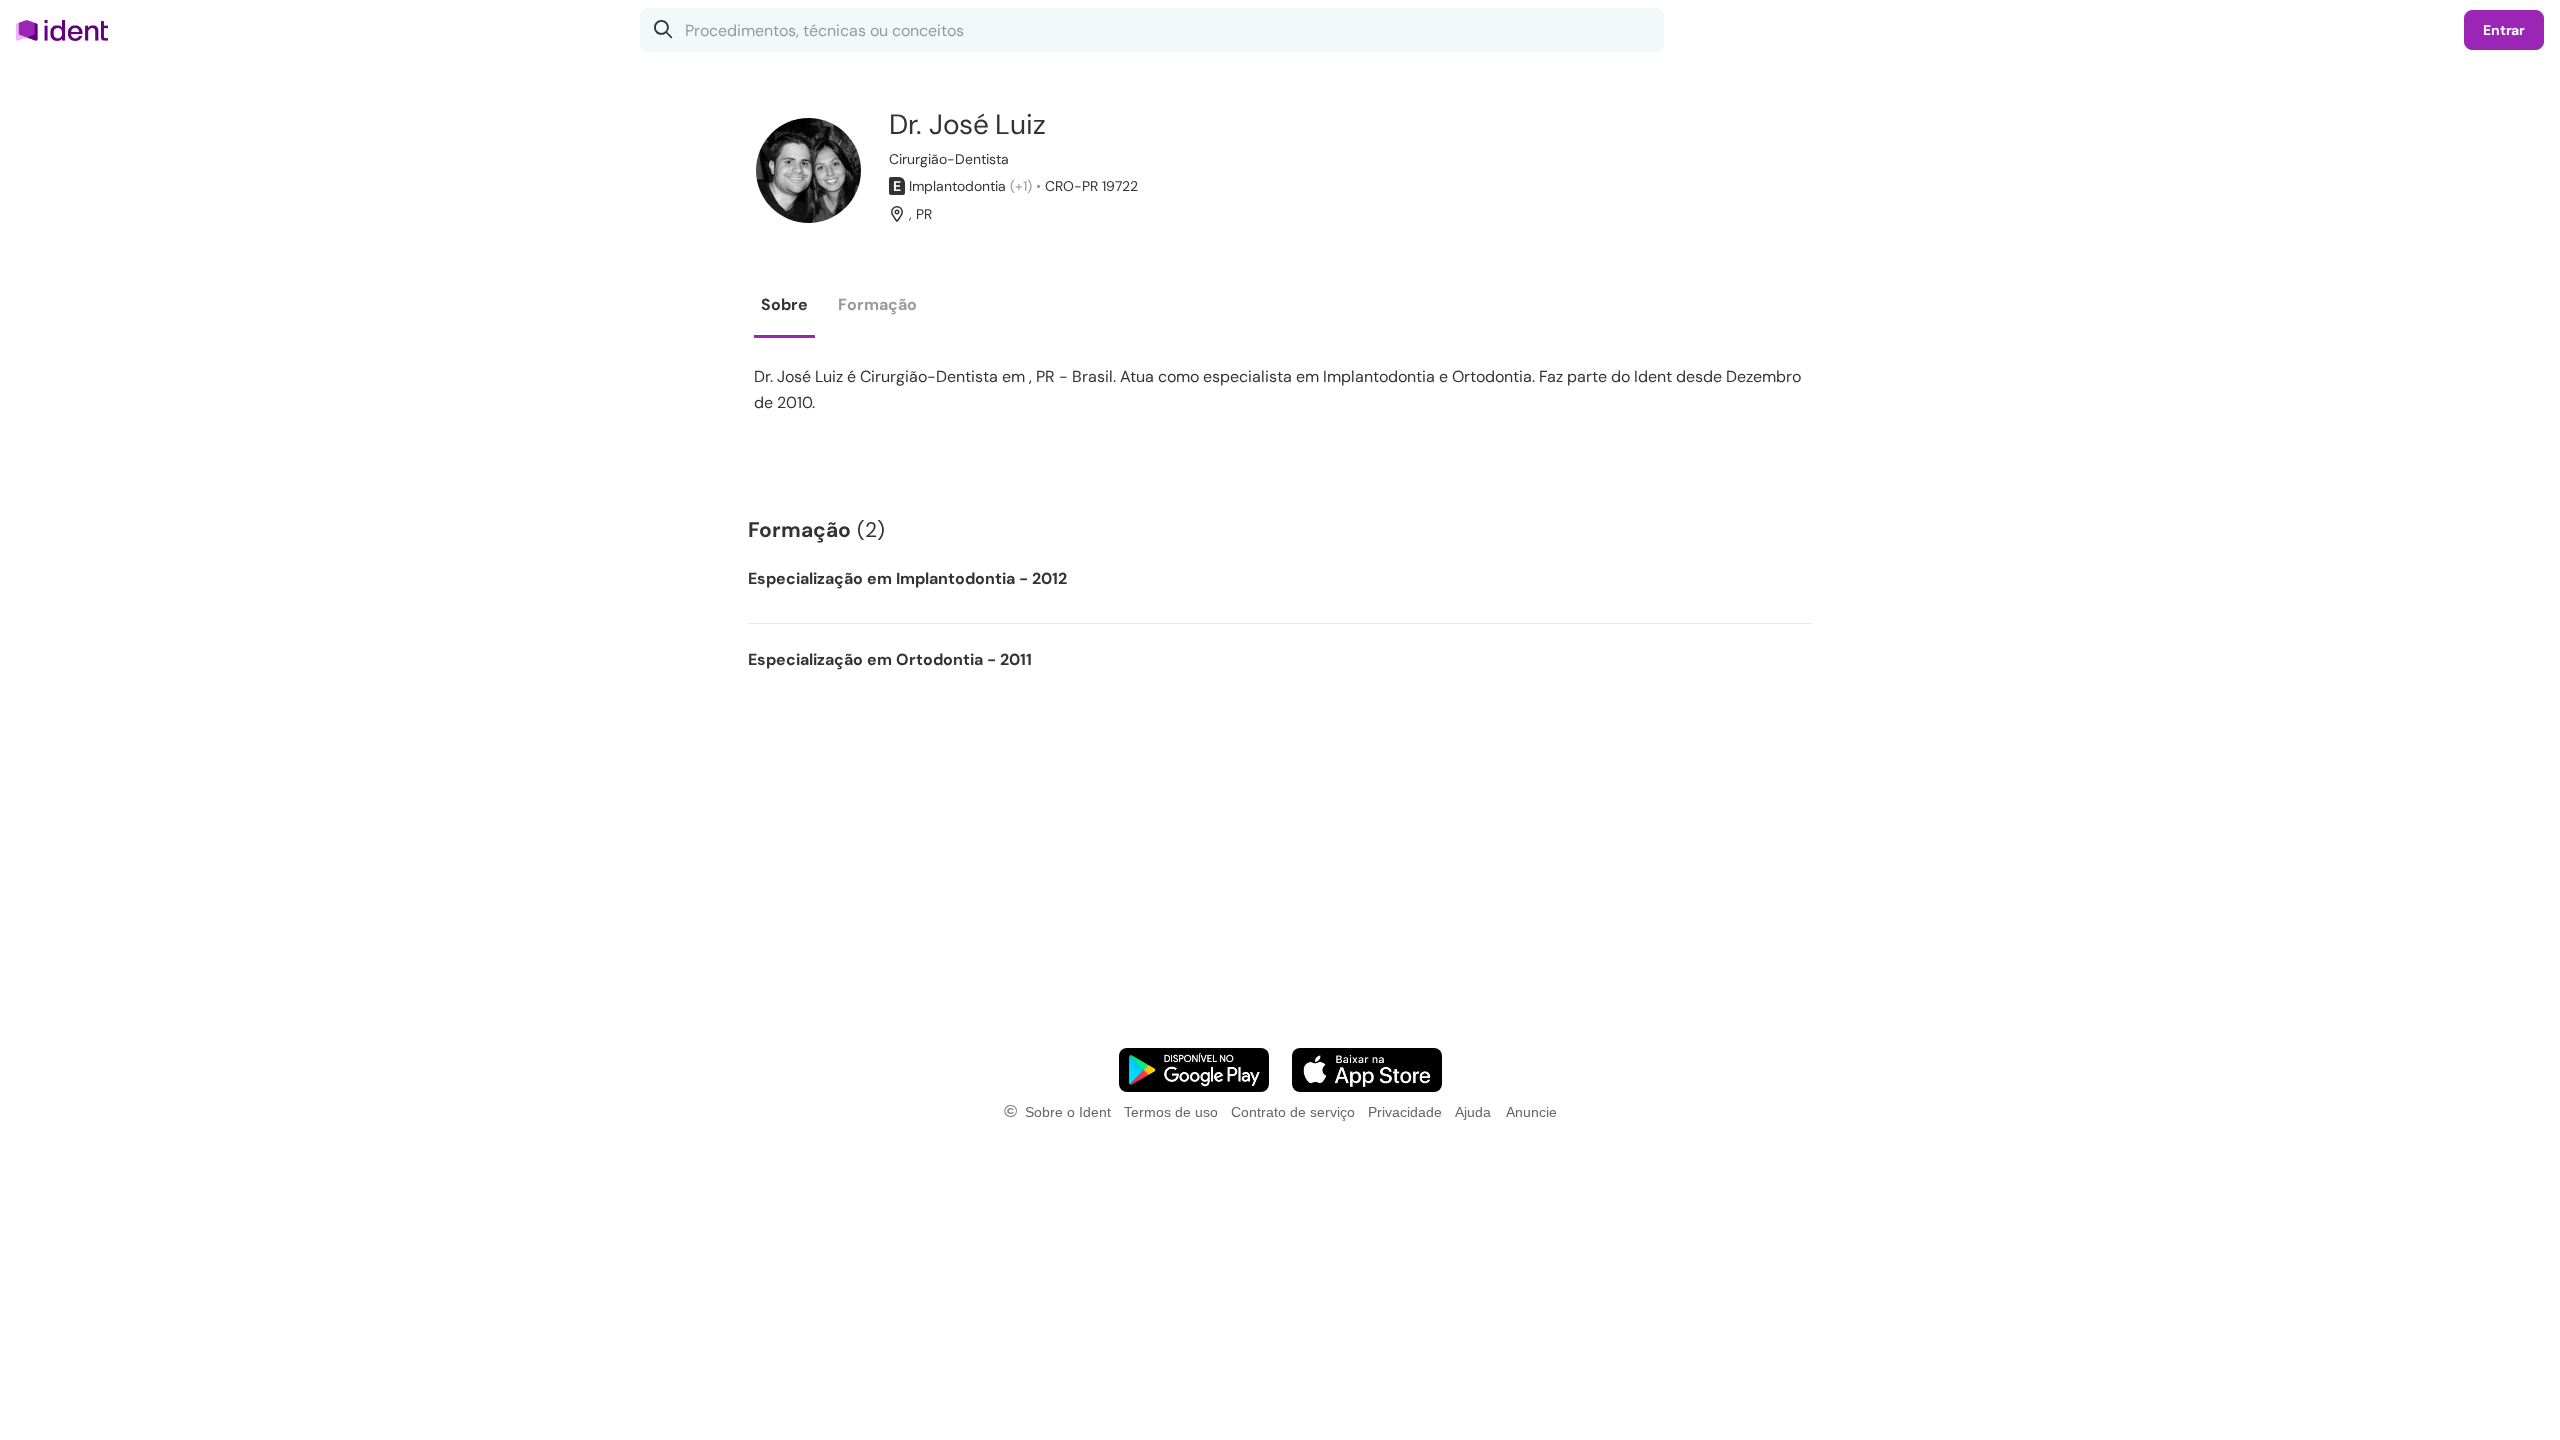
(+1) (1021, 186)
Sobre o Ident (1068, 1112)
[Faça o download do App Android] (1194, 1070)
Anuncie (1531, 1112)
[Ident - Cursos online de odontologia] (68, 30)
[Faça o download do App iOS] (1367, 1070)
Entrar (2504, 30)
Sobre (784, 304)
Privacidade (1405, 1112)
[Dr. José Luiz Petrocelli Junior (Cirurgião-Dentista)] (808, 170)
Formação (877, 304)
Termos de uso (1171, 1112)
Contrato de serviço (1293, 1112)
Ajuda (1473, 1112)
